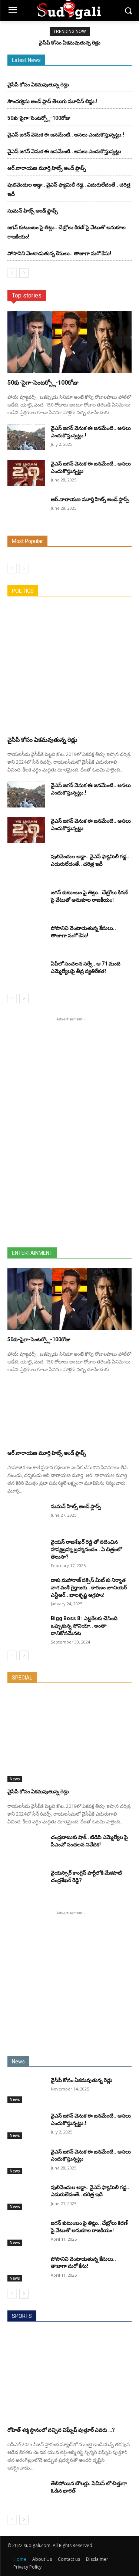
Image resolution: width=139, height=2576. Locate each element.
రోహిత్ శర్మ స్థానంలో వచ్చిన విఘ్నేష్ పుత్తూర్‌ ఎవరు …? (61, 2430)
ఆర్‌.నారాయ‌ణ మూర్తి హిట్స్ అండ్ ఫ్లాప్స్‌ (47, 168)
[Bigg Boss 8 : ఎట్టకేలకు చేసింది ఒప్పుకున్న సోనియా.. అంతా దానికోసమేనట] (26, 1628)
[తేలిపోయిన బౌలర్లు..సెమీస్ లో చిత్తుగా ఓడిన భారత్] (26, 2493)
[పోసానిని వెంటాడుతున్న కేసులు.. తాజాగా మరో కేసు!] (26, 937)
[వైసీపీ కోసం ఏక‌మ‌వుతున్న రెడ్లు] (69, 668)
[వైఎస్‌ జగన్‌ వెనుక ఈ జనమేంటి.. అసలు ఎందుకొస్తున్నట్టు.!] (26, 437)
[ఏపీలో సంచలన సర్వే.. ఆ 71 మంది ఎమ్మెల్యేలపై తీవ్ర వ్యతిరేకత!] (26, 973)
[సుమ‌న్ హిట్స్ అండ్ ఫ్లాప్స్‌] (26, 1516)
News (15, 1779)
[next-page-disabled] (24, 569)
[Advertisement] (70, 1134)
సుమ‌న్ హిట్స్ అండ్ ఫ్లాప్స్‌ (33, 211)
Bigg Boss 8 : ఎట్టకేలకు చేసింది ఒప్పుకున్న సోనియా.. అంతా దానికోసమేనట (84, 1626)
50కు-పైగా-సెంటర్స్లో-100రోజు (39, 118)
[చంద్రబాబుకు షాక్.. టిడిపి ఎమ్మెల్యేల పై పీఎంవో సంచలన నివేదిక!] (26, 1846)
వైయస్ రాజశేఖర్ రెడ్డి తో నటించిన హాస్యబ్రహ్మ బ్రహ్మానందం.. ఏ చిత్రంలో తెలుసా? (86, 1549)
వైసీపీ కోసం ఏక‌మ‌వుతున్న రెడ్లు (70, 43)
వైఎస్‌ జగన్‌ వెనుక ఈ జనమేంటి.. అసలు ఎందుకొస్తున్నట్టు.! (66, 135)
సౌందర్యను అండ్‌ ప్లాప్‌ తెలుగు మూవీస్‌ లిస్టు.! (52, 101)
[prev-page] (12, 273)
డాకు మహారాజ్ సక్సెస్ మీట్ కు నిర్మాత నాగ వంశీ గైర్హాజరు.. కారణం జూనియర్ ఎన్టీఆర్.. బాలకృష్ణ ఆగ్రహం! (89, 1588)
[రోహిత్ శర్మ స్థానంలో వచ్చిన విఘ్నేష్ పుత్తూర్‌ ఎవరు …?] (69, 2376)
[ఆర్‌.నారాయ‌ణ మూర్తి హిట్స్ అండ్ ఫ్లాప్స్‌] (26, 509)
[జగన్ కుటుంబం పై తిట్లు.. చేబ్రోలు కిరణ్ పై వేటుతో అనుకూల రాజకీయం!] (26, 902)
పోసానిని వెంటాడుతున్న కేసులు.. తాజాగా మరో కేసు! (59, 253)
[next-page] (24, 273)
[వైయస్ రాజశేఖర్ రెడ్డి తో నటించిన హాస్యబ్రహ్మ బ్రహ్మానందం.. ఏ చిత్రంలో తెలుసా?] (26, 1551)
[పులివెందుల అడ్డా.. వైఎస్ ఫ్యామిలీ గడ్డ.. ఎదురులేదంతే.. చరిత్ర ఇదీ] (26, 866)
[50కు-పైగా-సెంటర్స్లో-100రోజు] (69, 342)
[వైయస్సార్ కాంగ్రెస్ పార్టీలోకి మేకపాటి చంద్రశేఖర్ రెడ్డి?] (26, 1882)
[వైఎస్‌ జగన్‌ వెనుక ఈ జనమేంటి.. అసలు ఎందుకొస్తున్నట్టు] (26, 473)
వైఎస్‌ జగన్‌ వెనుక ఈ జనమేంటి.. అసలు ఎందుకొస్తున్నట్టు (64, 151)
